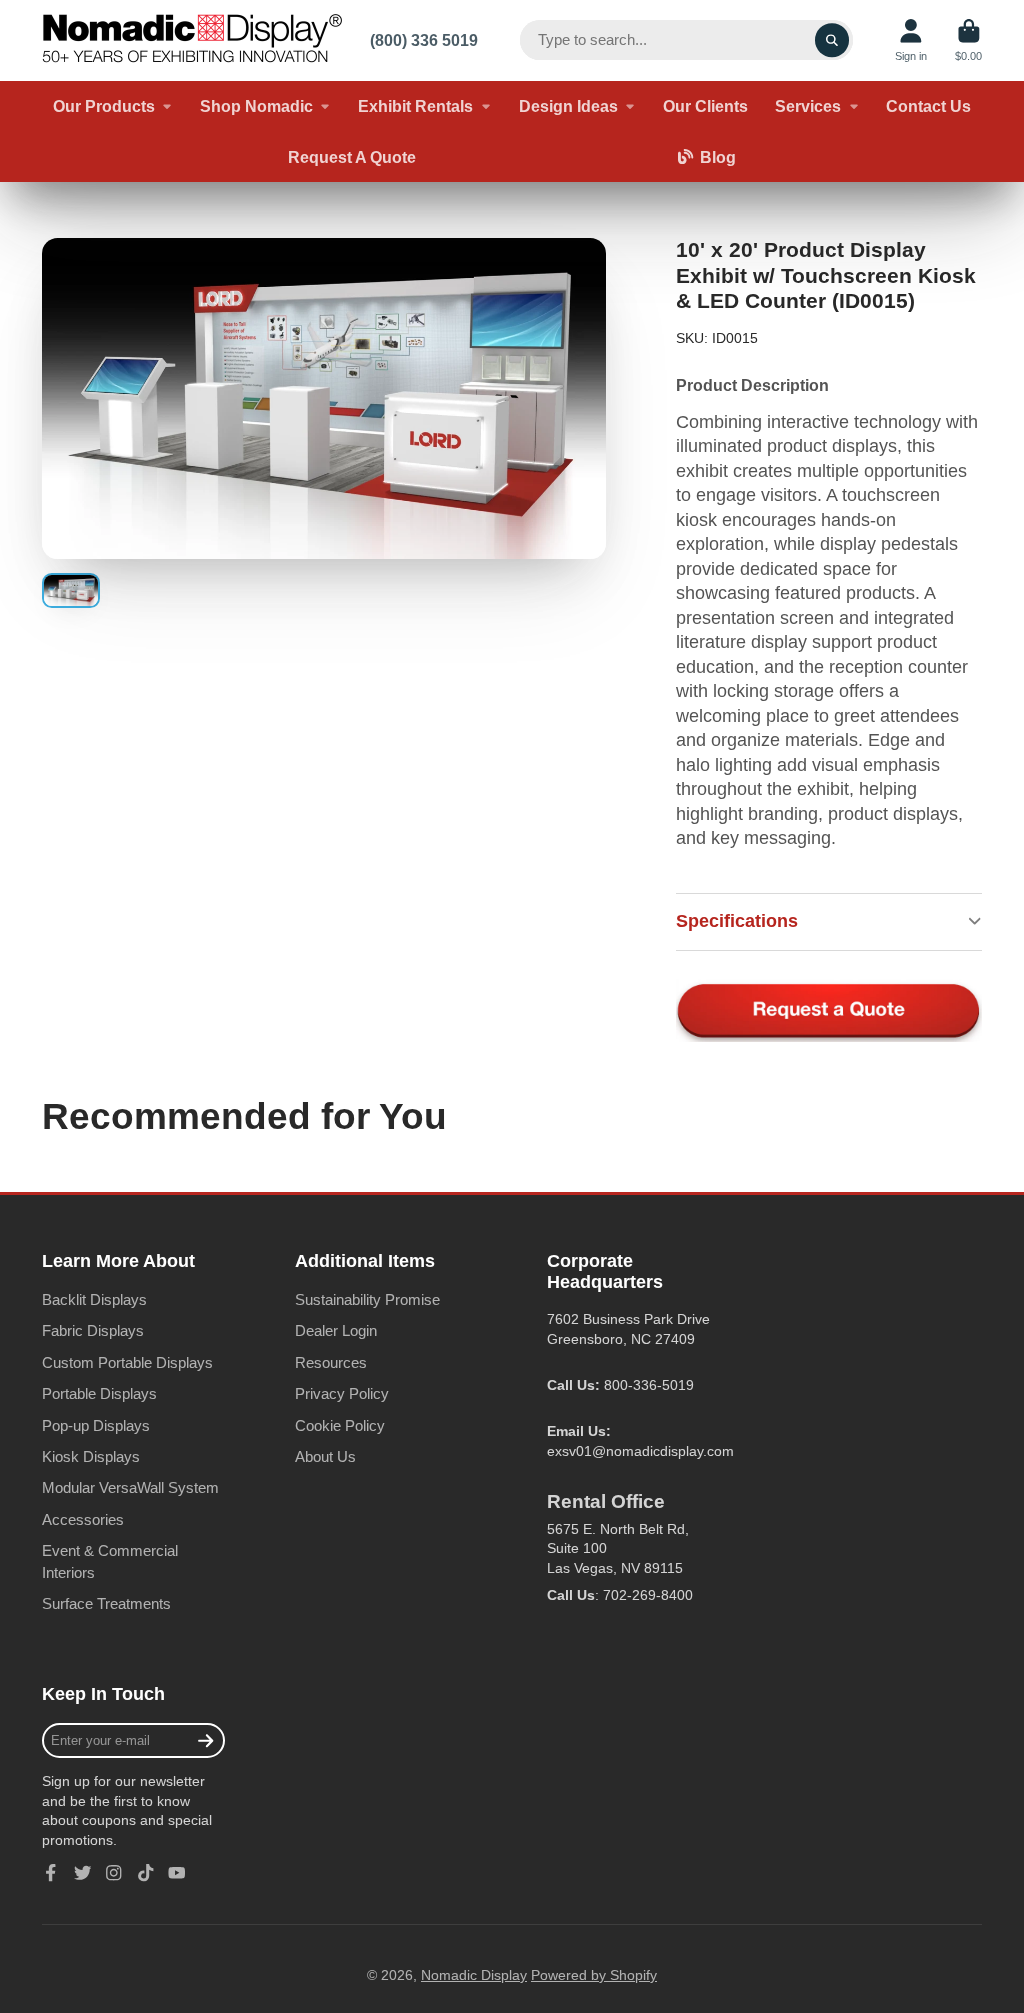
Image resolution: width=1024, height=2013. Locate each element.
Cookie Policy (340, 1425)
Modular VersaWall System (130, 1487)
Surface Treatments (106, 1603)
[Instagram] (114, 1873)
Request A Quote (352, 157)
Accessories (83, 1519)
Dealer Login (336, 1330)
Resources (331, 1362)
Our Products (104, 106)
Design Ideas (568, 106)
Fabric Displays (93, 1330)
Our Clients (705, 106)
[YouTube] (177, 1873)
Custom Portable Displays (127, 1362)
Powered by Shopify (594, 1975)
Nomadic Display (474, 1975)
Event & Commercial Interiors (110, 1561)
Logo (192, 40)
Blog (718, 157)
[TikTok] (146, 1873)
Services (808, 106)
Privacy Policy (342, 1393)
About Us (325, 1456)
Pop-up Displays (96, 1425)
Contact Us (928, 106)
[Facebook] (51, 1873)
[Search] (832, 40)
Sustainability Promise (367, 1299)
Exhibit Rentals (415, 106)
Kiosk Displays (91, 1456)
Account (911, 40)
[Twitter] (83, 1873)
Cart (968, 40)
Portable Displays (99, 1393)
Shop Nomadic (256, 106)
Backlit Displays (94, 1299)
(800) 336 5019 (424, 40)
